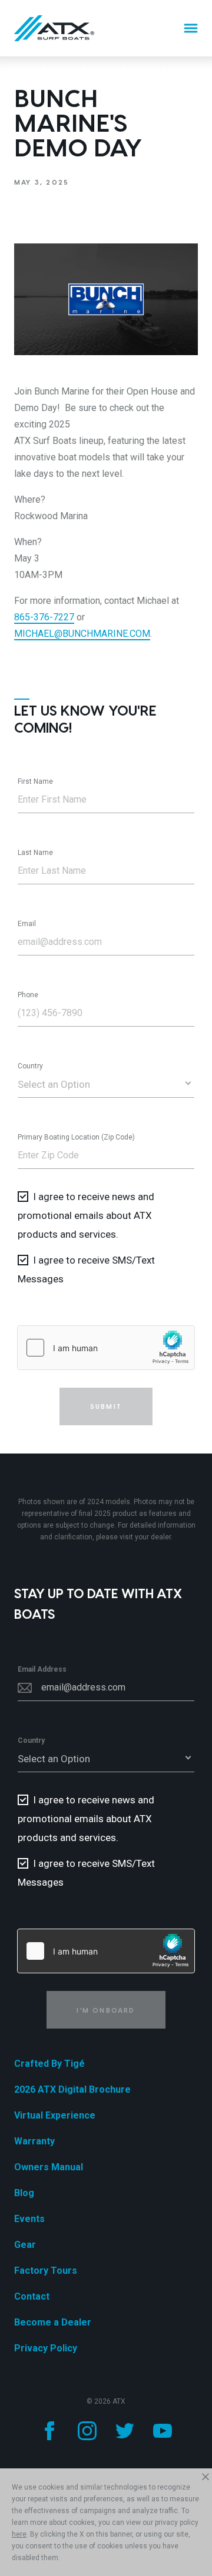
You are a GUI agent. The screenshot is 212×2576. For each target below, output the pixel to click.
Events (29, 2219)
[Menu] (191, 28)
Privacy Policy (46, 2348)
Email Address (42, 1669)
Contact (32, 2296)
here (19, 2534)
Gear (25, 2245)
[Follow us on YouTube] (163, 2431)
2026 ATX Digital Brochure (72, 2089)
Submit (106, 1406)
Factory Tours (46, 2271)
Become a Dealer (53, 2322)
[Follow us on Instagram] (87, 2431)
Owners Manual (49, 2167)
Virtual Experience (55, 2115)
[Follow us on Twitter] (125, 2431)
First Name (35, 781)
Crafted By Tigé (49, 2064)
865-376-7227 (44, 617)
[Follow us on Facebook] (49, 2431)
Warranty (34, 2141)
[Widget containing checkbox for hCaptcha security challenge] (106, 1348)
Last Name (35, 853)
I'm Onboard (106, 2010)
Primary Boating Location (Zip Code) (76, 1137)
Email (27, 924)
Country (30, 1066)
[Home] (54, 28)
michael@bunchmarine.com (82, 634)
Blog (24, 2193)
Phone (28, 995)
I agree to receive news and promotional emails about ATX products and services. (86, 1215)
